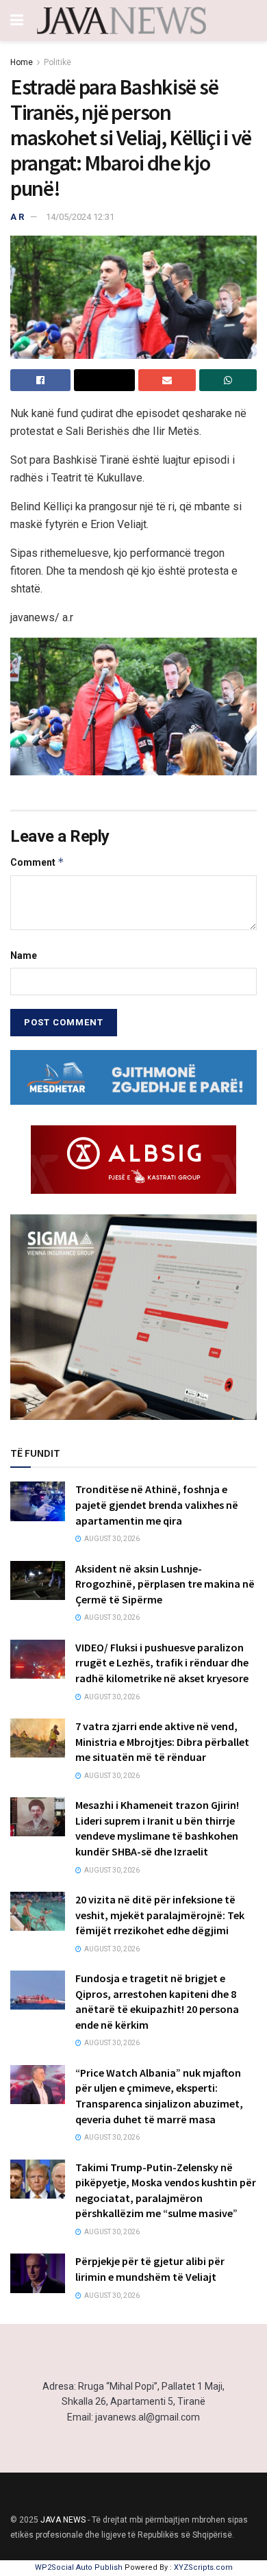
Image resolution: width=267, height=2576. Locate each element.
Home (22, 62)
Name (24, 955)
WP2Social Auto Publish (79, 2567)
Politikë (58, 62)
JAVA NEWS (63, 2520)
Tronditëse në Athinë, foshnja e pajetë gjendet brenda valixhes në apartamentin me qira (157, 1504)
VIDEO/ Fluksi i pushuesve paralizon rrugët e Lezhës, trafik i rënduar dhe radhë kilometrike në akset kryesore (162, 1663)
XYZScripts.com (203, 2567)
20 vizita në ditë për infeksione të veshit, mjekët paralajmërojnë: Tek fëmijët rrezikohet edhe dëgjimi (160, 1915)
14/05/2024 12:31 (80, 217)
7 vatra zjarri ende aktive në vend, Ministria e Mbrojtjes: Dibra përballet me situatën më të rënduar (162, 1741)
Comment (37, 862)
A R (17, 217)
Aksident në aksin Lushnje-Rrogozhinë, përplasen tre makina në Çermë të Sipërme (165, 1584)
